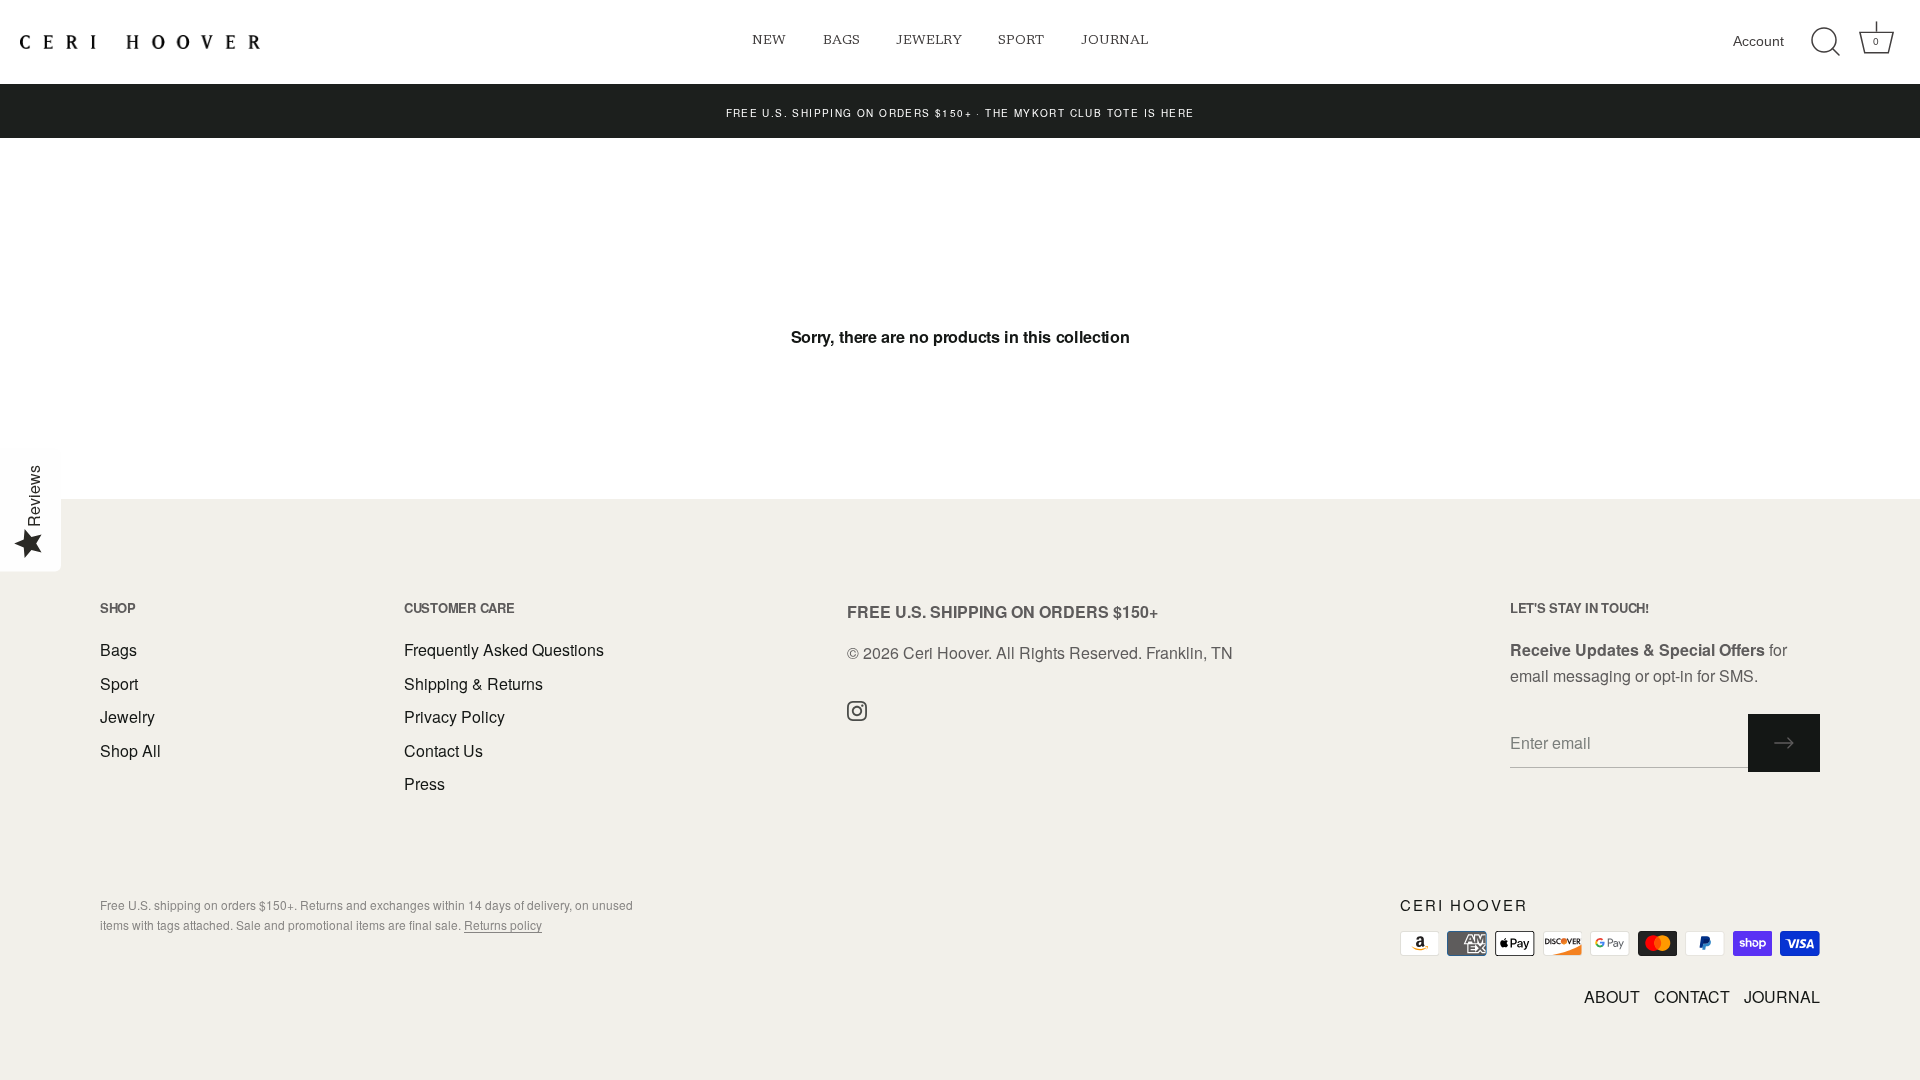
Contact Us (443, 750)
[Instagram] (857, 708)
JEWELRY (929, 41)
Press (424, 783)
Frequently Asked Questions (504, 649)
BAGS (841, 41)
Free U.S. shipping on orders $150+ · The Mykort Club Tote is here (960, 113)
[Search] (1825, 42)
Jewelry (127, 716)
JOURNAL (1114, 41)
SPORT (1021, 41)
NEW (769, 41)
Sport (119, 683)
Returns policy (503, 924)
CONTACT (1692, 996)
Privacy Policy (454, 716)
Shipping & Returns (473, 683)
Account (1758, 41)
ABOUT (1612, 996)
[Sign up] (1784, 743)
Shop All (130, 750)
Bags (118, 649)
